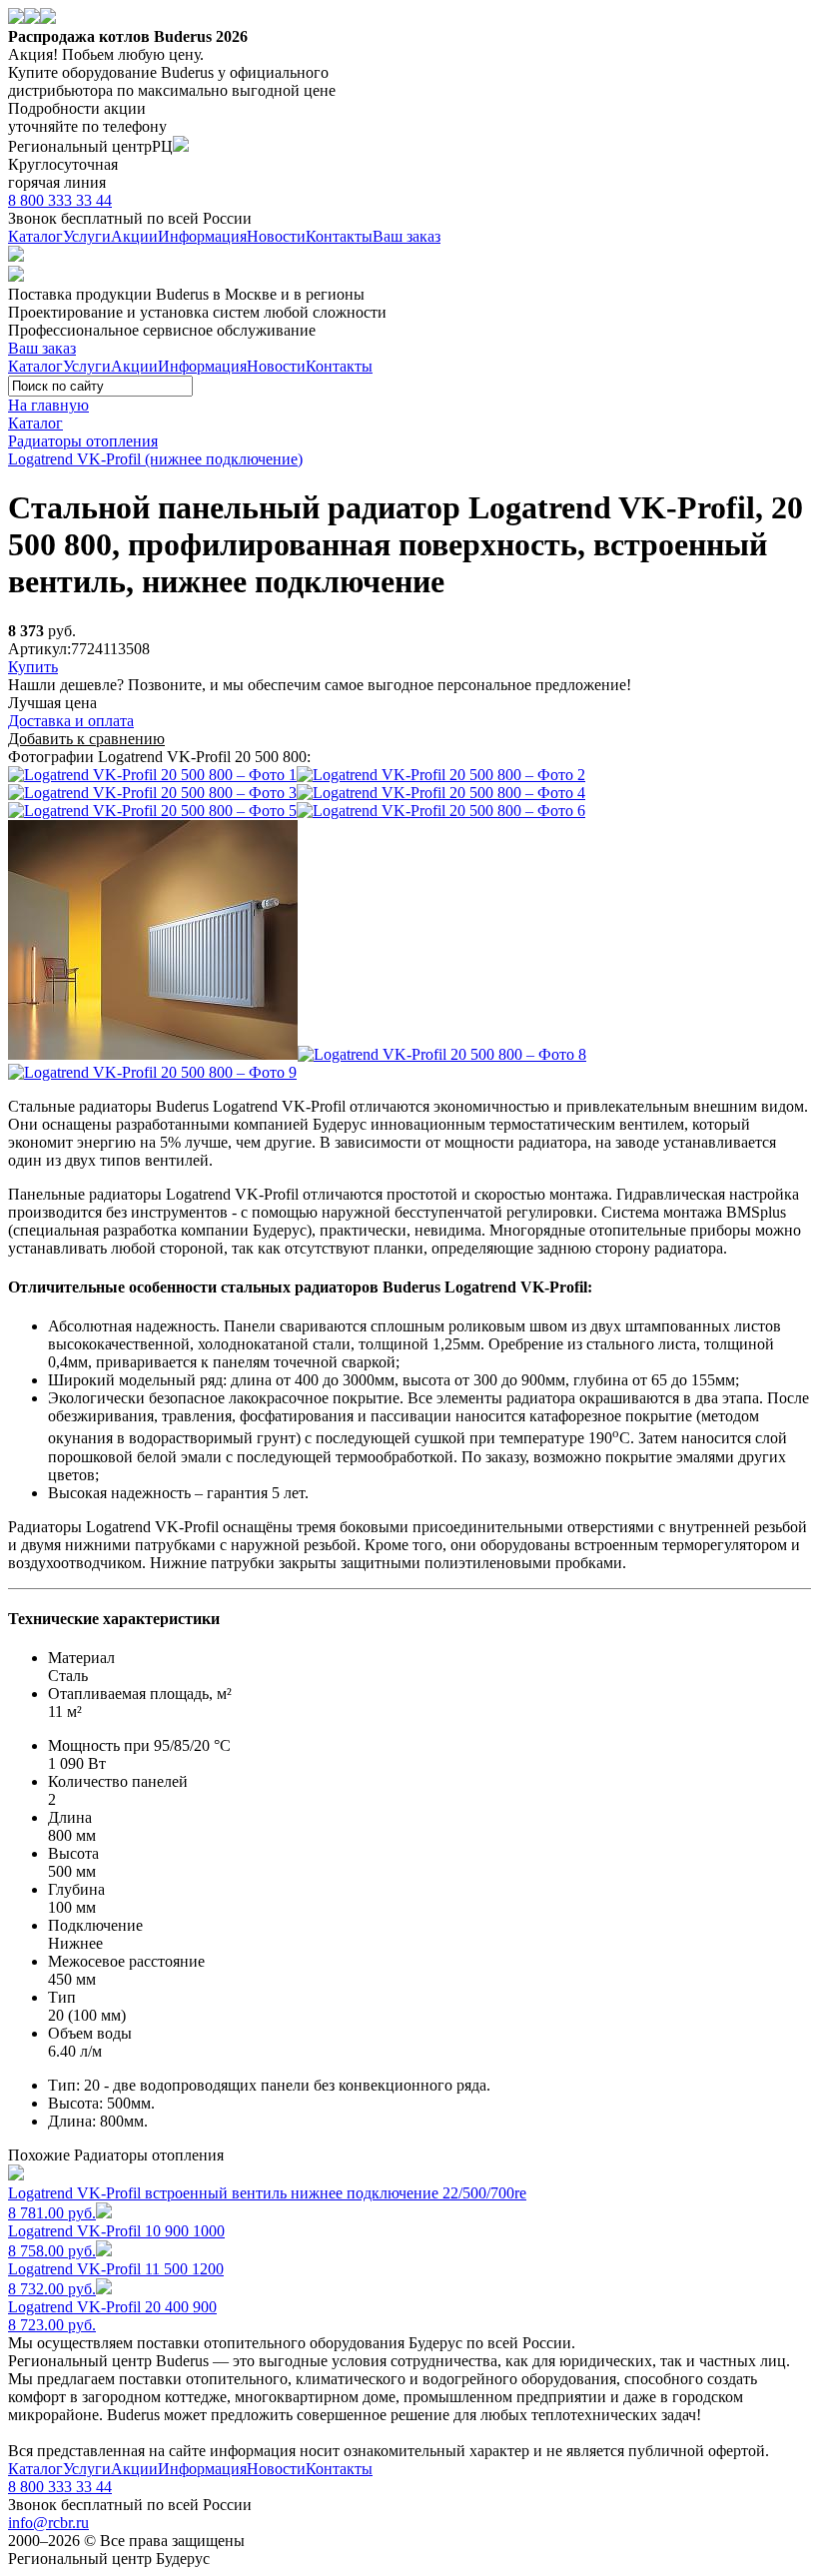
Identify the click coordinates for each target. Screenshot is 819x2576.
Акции (134, 236)
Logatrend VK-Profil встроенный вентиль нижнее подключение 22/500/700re (267, 2203)
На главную (48, 405)
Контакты (339, 236)
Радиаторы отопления (83, 441)
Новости (276, 236)
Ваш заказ (407, 236)
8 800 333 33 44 (60, 200)
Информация (202, 236)
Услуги (87, 236)
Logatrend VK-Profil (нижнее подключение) (155, 459)
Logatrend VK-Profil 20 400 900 (112, 2316)
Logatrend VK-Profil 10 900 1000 (116, 2241)
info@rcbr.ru (48, 2523)
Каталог (35, 236)
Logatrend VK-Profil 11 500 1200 (116, 2279)
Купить (33, 667)
